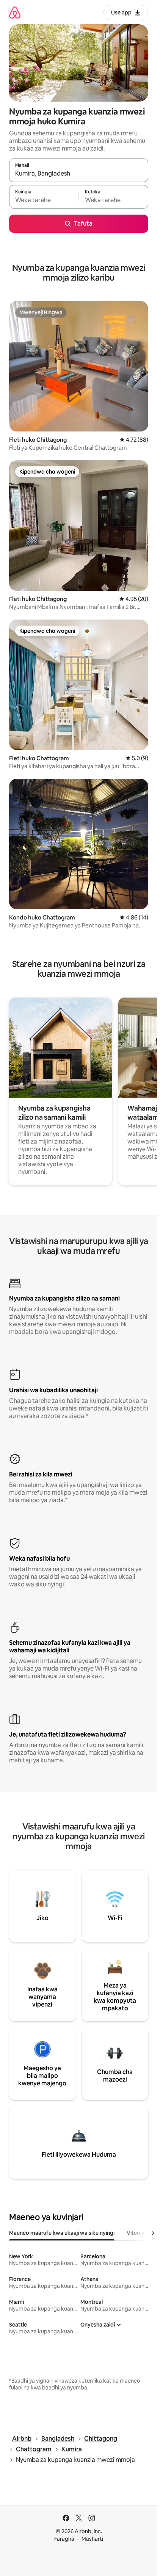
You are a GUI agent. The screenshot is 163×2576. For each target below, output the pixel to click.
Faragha (64, 2539)
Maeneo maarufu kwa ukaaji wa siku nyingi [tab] (62, 2233)
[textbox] (44, 200)
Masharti (92, 2539)
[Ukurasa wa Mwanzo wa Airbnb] (15, 12)
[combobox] (79, 174)
